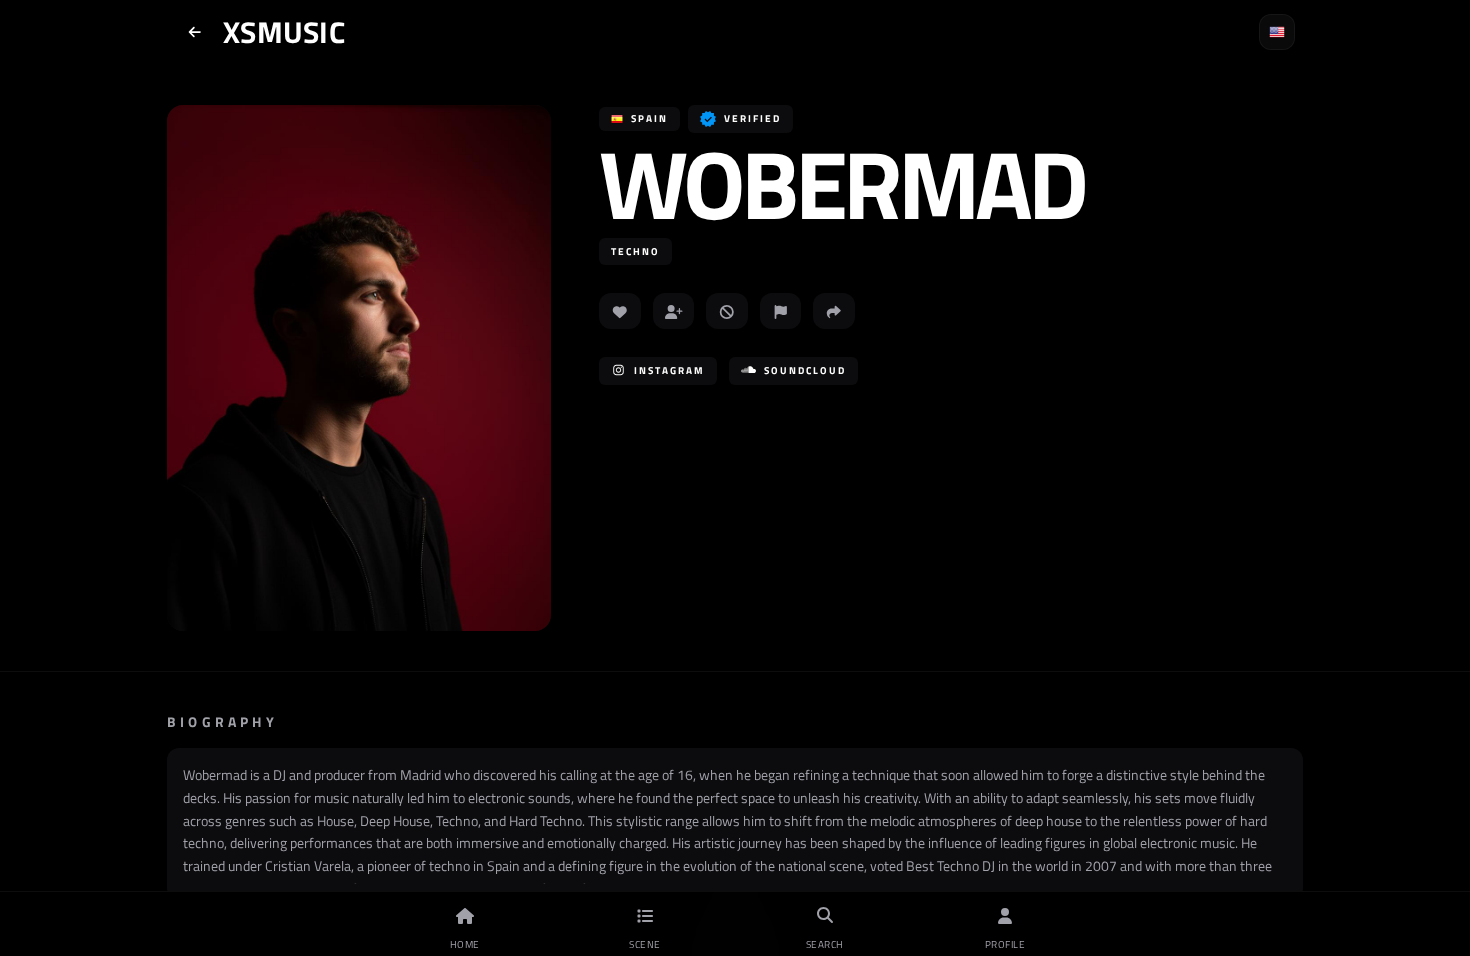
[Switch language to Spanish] (1277, 32)
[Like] (620, 311)
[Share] (834, 311)
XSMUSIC (284, 32)
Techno (635, 251)
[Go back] (195, 32)
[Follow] (674, 311)
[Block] (727, 311)
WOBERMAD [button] (842, 183)
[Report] (781, 311)
